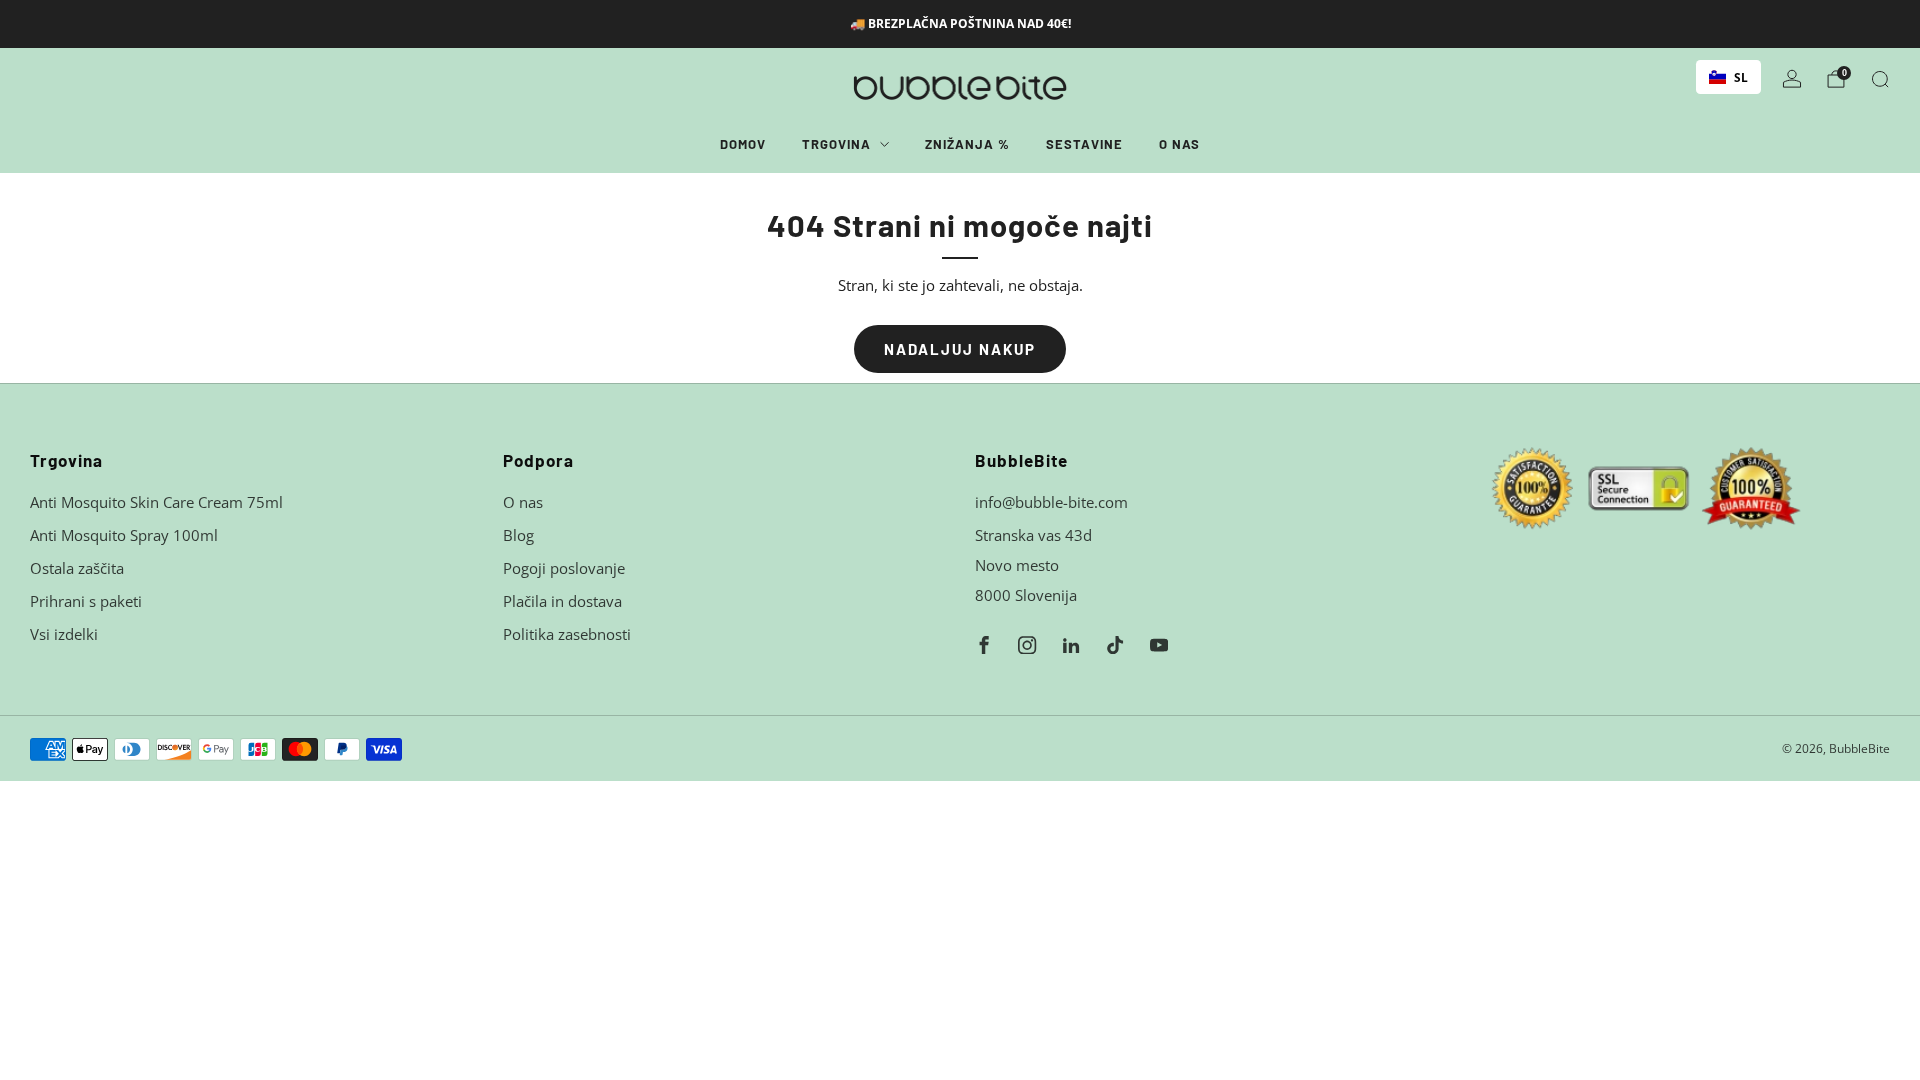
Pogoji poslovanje (564, 568)
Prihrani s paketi (86, 601)
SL (1741, 77)
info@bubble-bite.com (1051, 502)
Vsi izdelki (64, 634)
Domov (743, 144)
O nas (1179, 144)
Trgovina (836, 144)
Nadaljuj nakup (960, 349)
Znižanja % (967, 144)
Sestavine (1084, 144)
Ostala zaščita (77, 568)
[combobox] (1728, 77)
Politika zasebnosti (567, 634)
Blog (518, 535)
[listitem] (960, 24)
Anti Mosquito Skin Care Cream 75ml (156, 502)
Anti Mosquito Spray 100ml (124, 535)
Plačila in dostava (562, 601)
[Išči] (1880, 79)
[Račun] (1792, 79)
